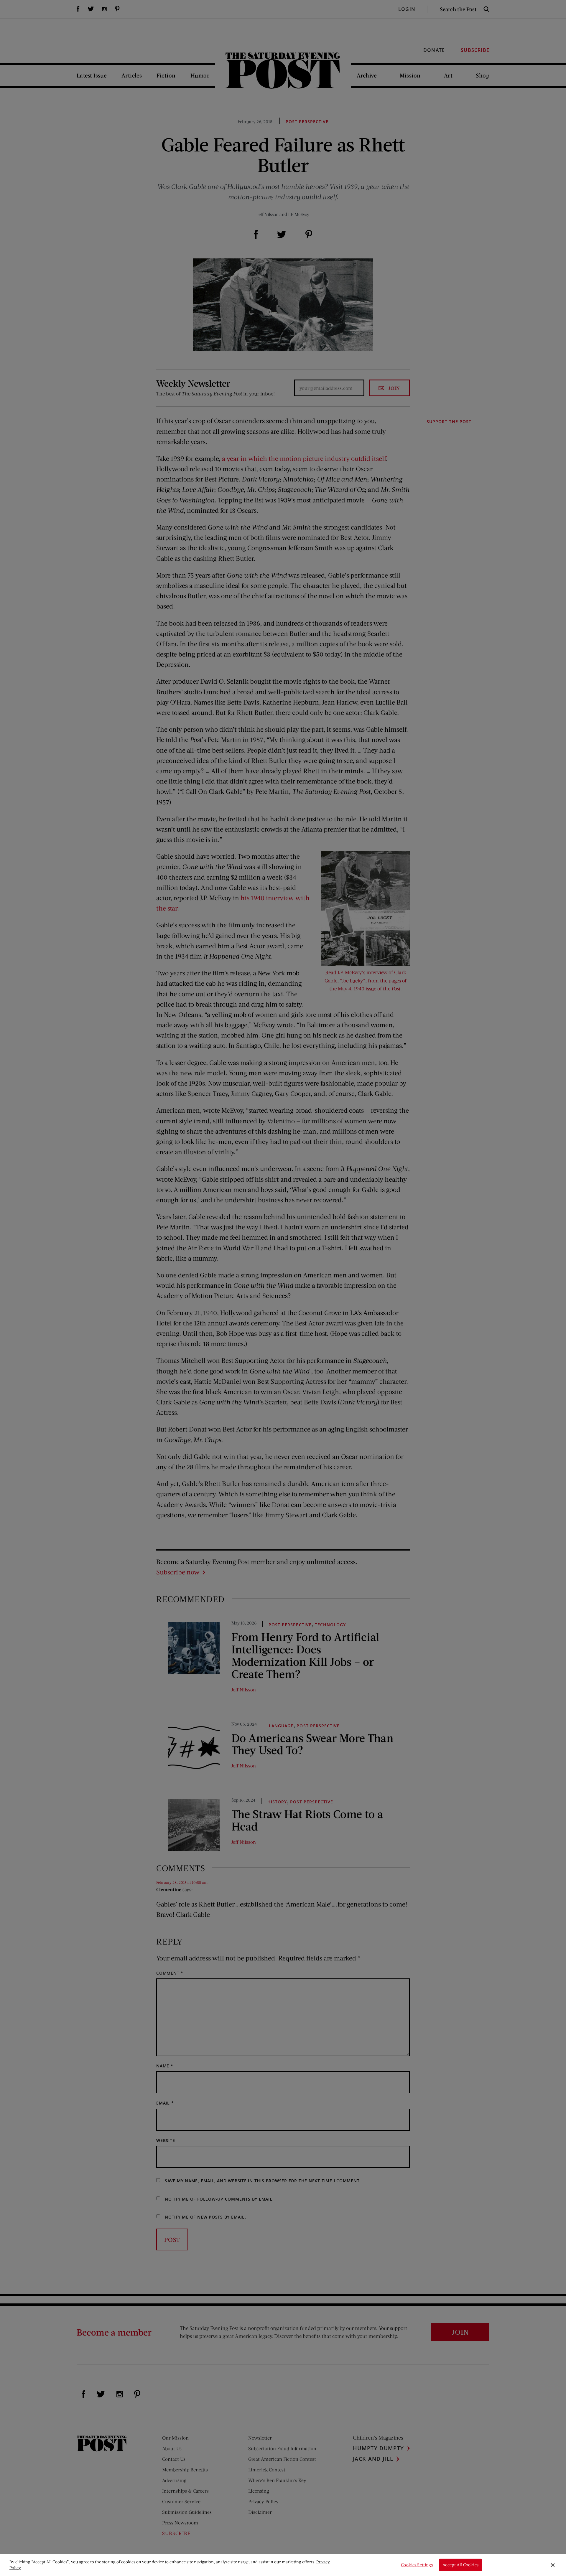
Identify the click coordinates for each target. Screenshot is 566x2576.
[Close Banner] (553, 2565)
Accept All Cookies (460, 2565)
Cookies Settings (417, 2565)
